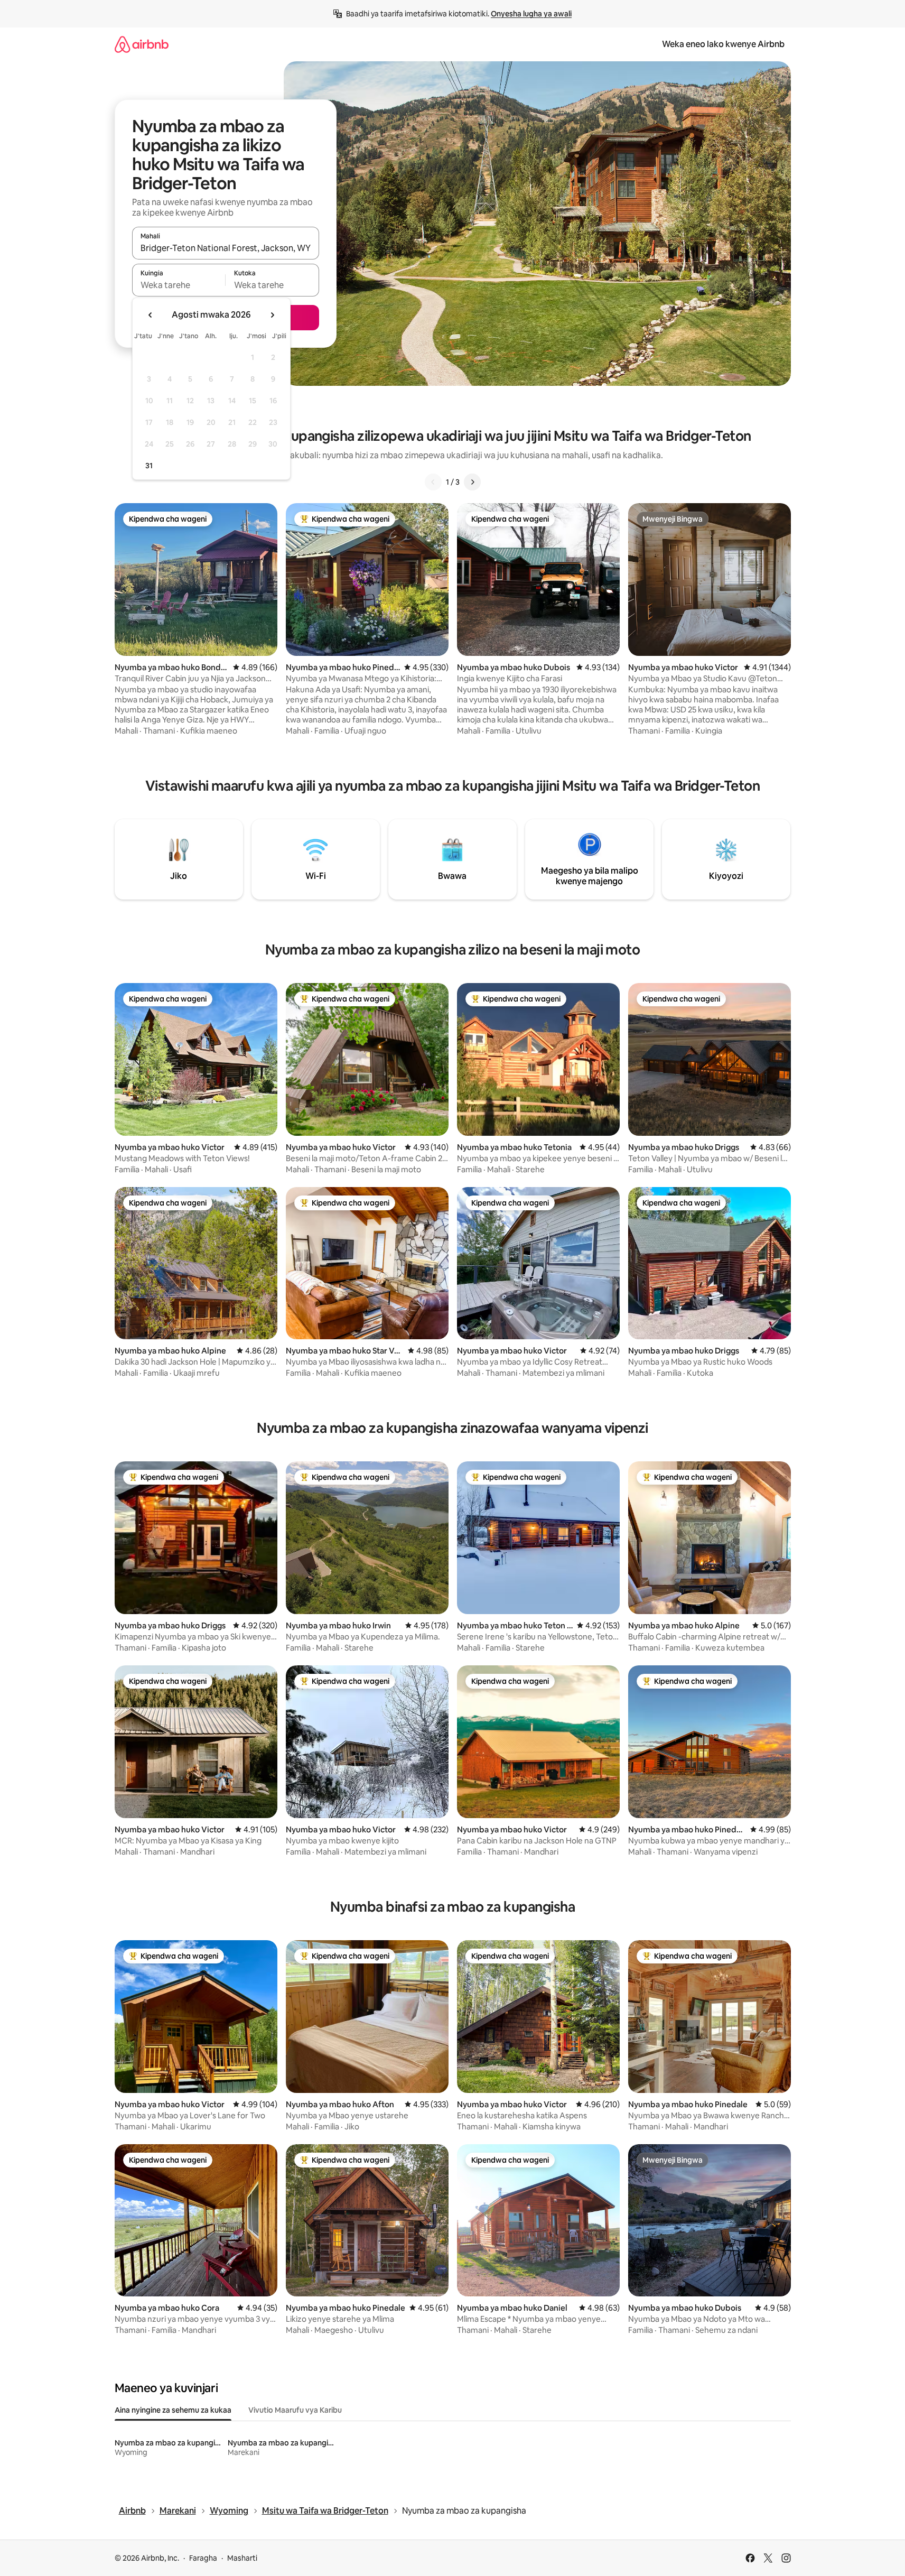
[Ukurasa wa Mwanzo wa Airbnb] (142, 44)
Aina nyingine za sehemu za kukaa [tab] (173, 2410)
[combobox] (226, 248)
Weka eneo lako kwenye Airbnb (723, 44)
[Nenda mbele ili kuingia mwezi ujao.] (272, 315)
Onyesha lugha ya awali (531, 14)
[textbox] (179, 285)
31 (149, 466)
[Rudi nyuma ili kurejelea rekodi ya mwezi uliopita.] (151, 315)
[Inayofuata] (472, 482)
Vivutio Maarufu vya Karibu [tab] (295, 2410)
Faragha (203, 2558)
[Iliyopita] (433, 482)
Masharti (242, 2558)
